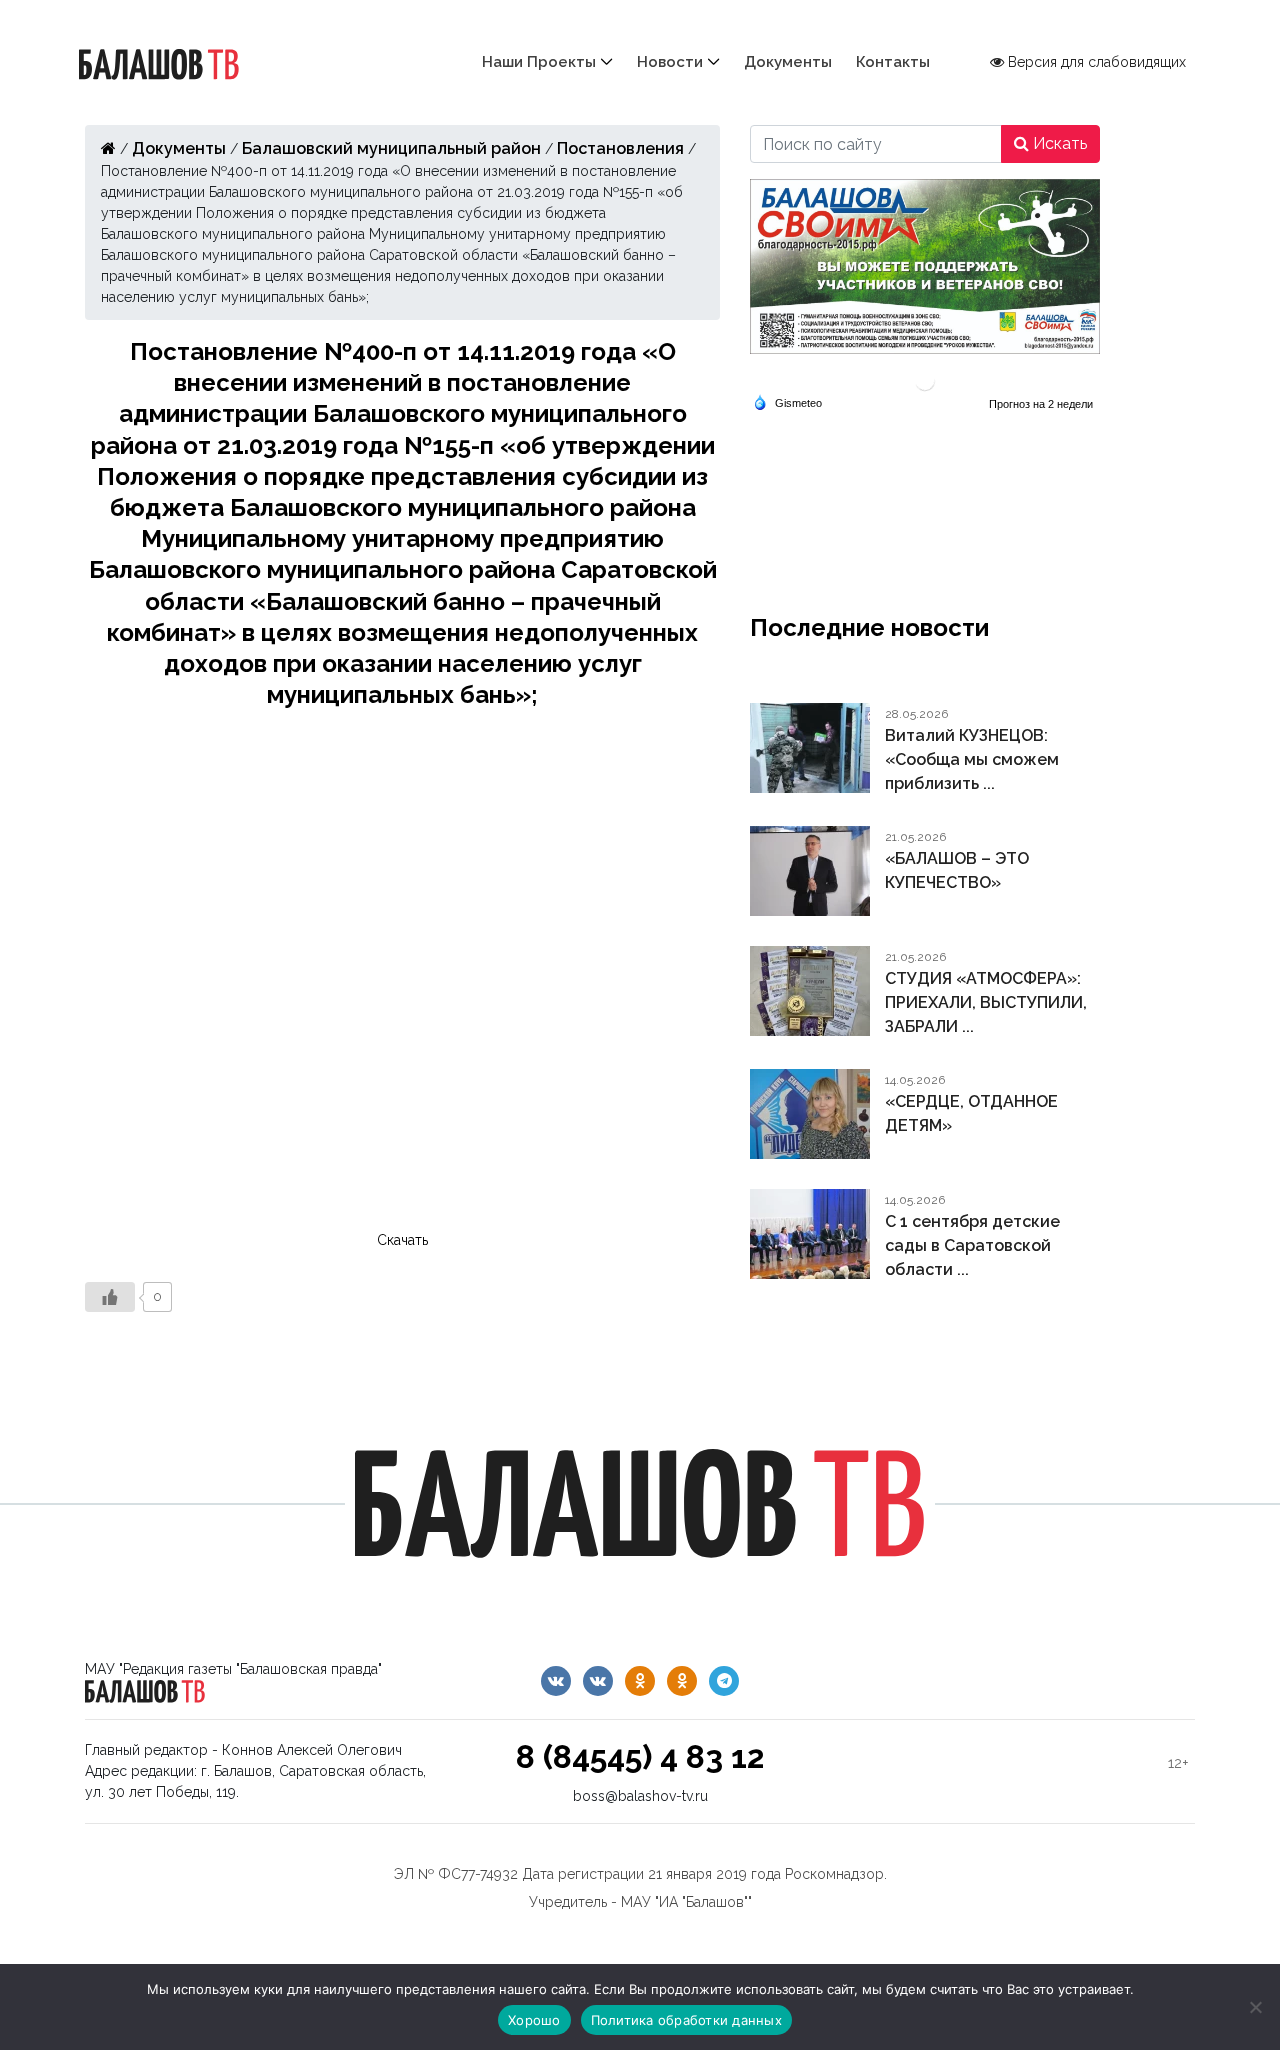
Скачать (402, 1240)
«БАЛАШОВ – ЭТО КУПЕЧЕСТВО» (957, 870)
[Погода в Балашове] (925, 379)
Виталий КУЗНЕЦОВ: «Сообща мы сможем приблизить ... (972, 759)
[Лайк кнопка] (110, 1297)
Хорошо (534, 2020)
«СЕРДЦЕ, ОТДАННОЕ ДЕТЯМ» (971, 1113)
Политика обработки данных (686, 2020)
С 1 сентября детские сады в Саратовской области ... (972, 1245)
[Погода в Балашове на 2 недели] (1042, 404)
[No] (1255, 2007)
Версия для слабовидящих (1095, 62)
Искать (1058, 143)
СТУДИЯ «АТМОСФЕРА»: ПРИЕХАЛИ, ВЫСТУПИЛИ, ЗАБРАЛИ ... (986, 1002)
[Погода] (787, 401)
